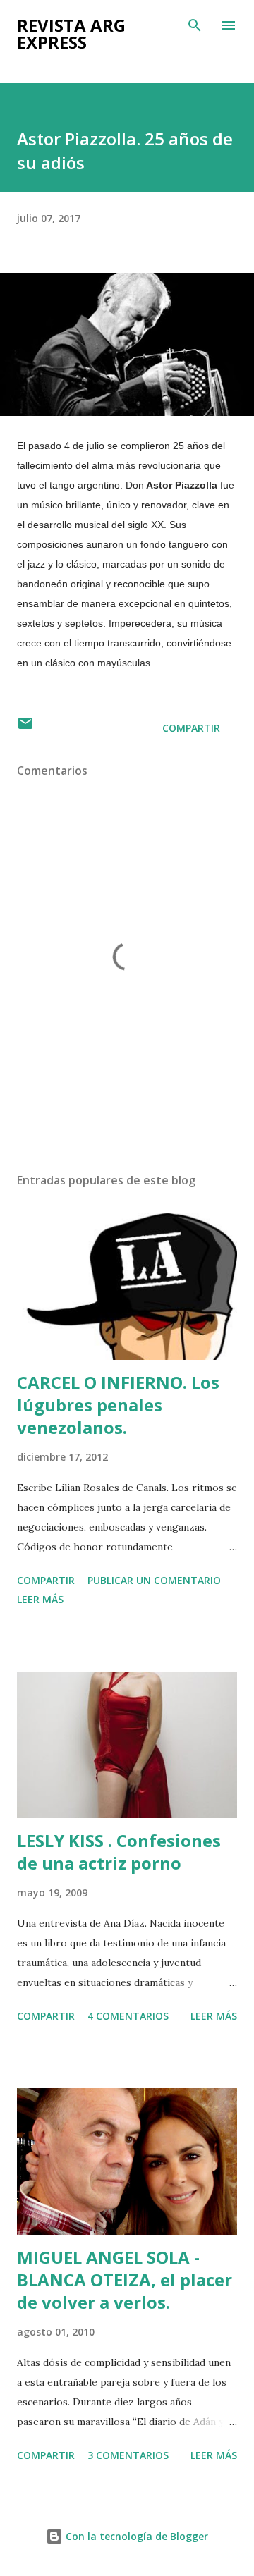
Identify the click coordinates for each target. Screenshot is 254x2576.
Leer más (40, 1599)
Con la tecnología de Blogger (135, 2536)
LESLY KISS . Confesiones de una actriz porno (119, 1852)
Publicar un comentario (154, 1580)
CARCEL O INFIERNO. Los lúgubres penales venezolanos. (118, 1405)
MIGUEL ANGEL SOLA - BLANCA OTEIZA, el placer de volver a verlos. (125, 2280)
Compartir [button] (191, 728)
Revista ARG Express (71, 33)
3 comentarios (128, 2455)
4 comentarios (128, 2016)
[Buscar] (195, 25)
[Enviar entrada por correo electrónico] (25, 728)
